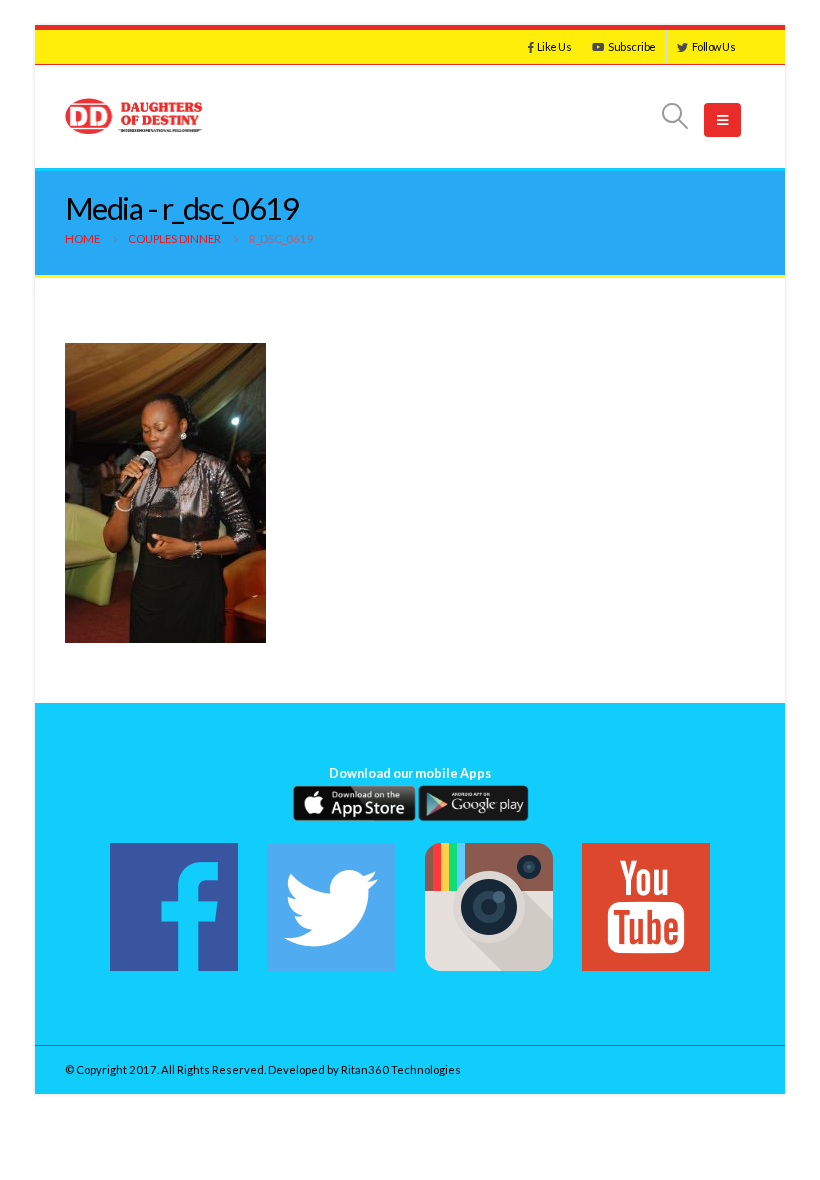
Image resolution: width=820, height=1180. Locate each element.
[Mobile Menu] (722, 120)
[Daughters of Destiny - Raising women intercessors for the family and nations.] (136, 116)
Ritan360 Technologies (401, 1069)
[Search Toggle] (675, 116)
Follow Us (714, 46)
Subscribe (632, 46)
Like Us (554, 46)
